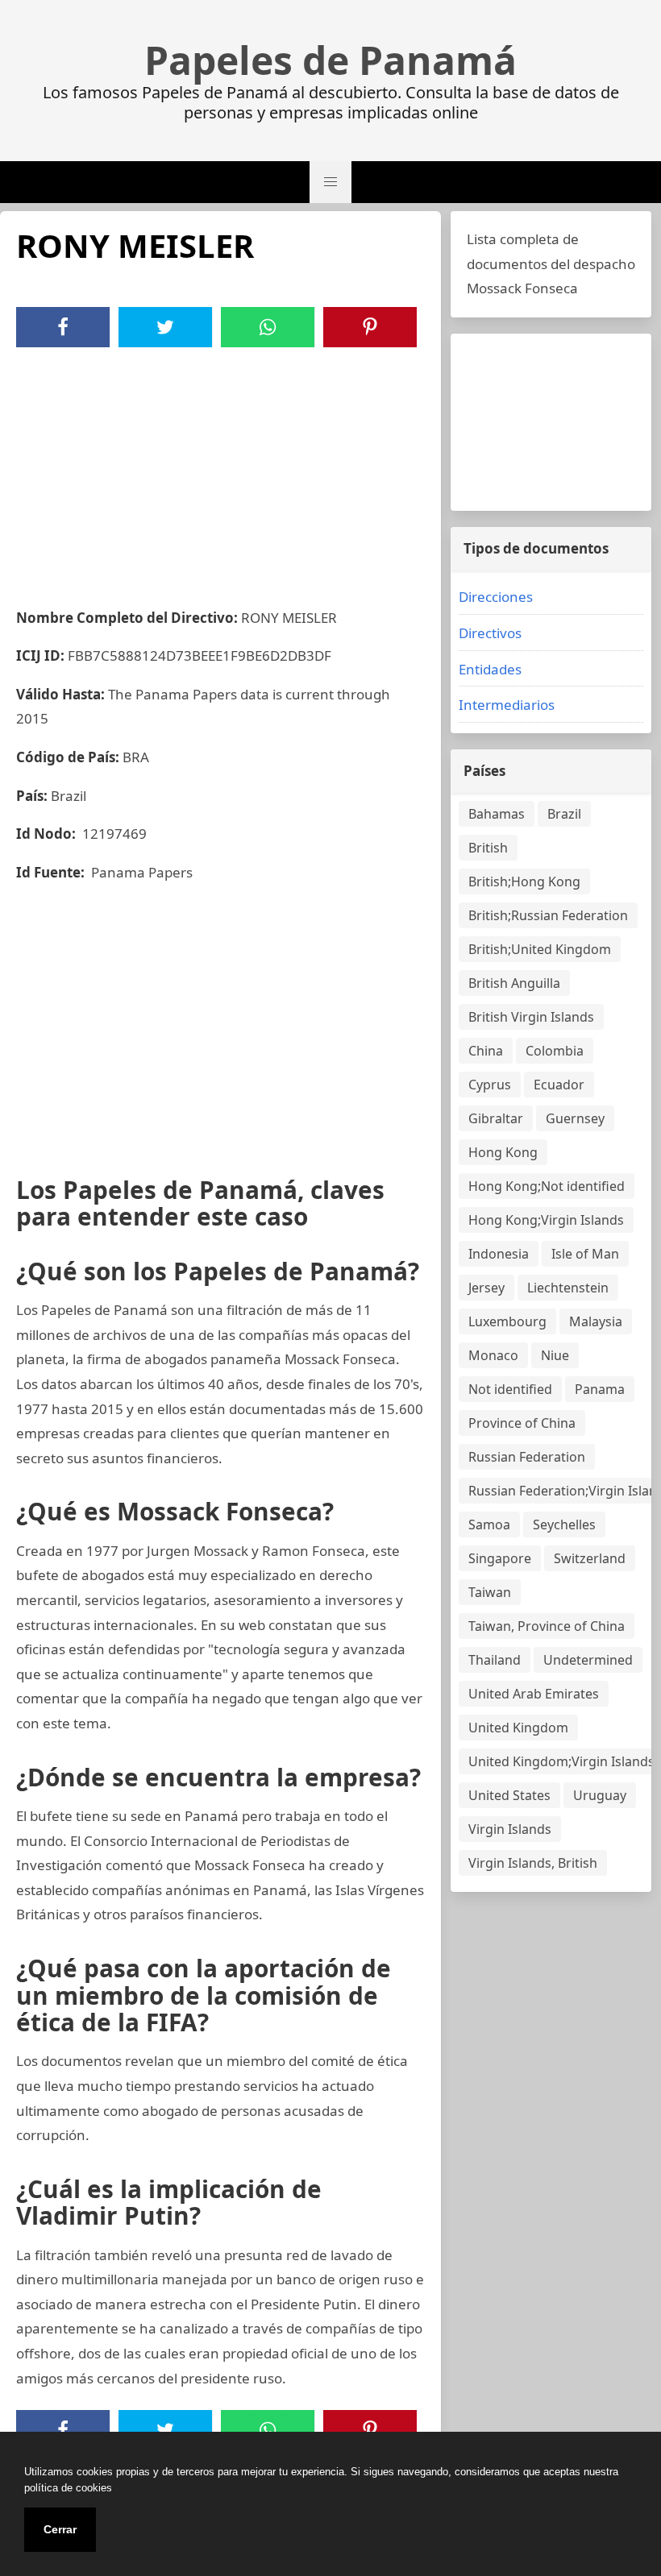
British (488, 848)
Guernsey (575, 1118)
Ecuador (559, 1085)
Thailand (495, 1660)
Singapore (500, 1558)
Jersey (486, 1288)
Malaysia (596, 1321)
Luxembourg (507, 1321)
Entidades (490, 669)
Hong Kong (503, 1152)
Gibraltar (496, 1118)
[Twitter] (165, 327)
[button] (330, 182)
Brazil (564, 814)
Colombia (555, 1051)
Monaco (493, 1355)
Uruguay (600, 1795)
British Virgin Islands (531, 1017)
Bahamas (497, 814)
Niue (555, 1355)
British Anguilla (514, 983)
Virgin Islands (510, 1829)
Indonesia (499, 1254)
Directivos (490, 633)
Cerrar (60, 2529)
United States (509, 1795)
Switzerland (590, 1558)
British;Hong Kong (524, 881)
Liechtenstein (568, 1288)
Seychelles (564, 1524)
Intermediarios (507, 705)
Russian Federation (527, 1457)
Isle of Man (585, 1254)
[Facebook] (63, 327)
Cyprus (490, 1085)
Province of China (522, 1423)
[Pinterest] (370, 327)
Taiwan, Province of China (547, 1626)
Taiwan (490, 1592)
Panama (600, 1389)
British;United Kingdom (540, 949)
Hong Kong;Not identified (547, 1186)
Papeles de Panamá (330, 60)
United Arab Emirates (534, 1694)
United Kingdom (518, 1728)
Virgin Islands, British (533, 1863)
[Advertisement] (220, 468)
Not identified (510, 1389)
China (486, 1051)
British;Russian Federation (548, 915)
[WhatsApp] (268, 327)
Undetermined (588, 1660)
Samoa (489, 1524)
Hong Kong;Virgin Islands (546, 1220)
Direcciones (496, 597)
